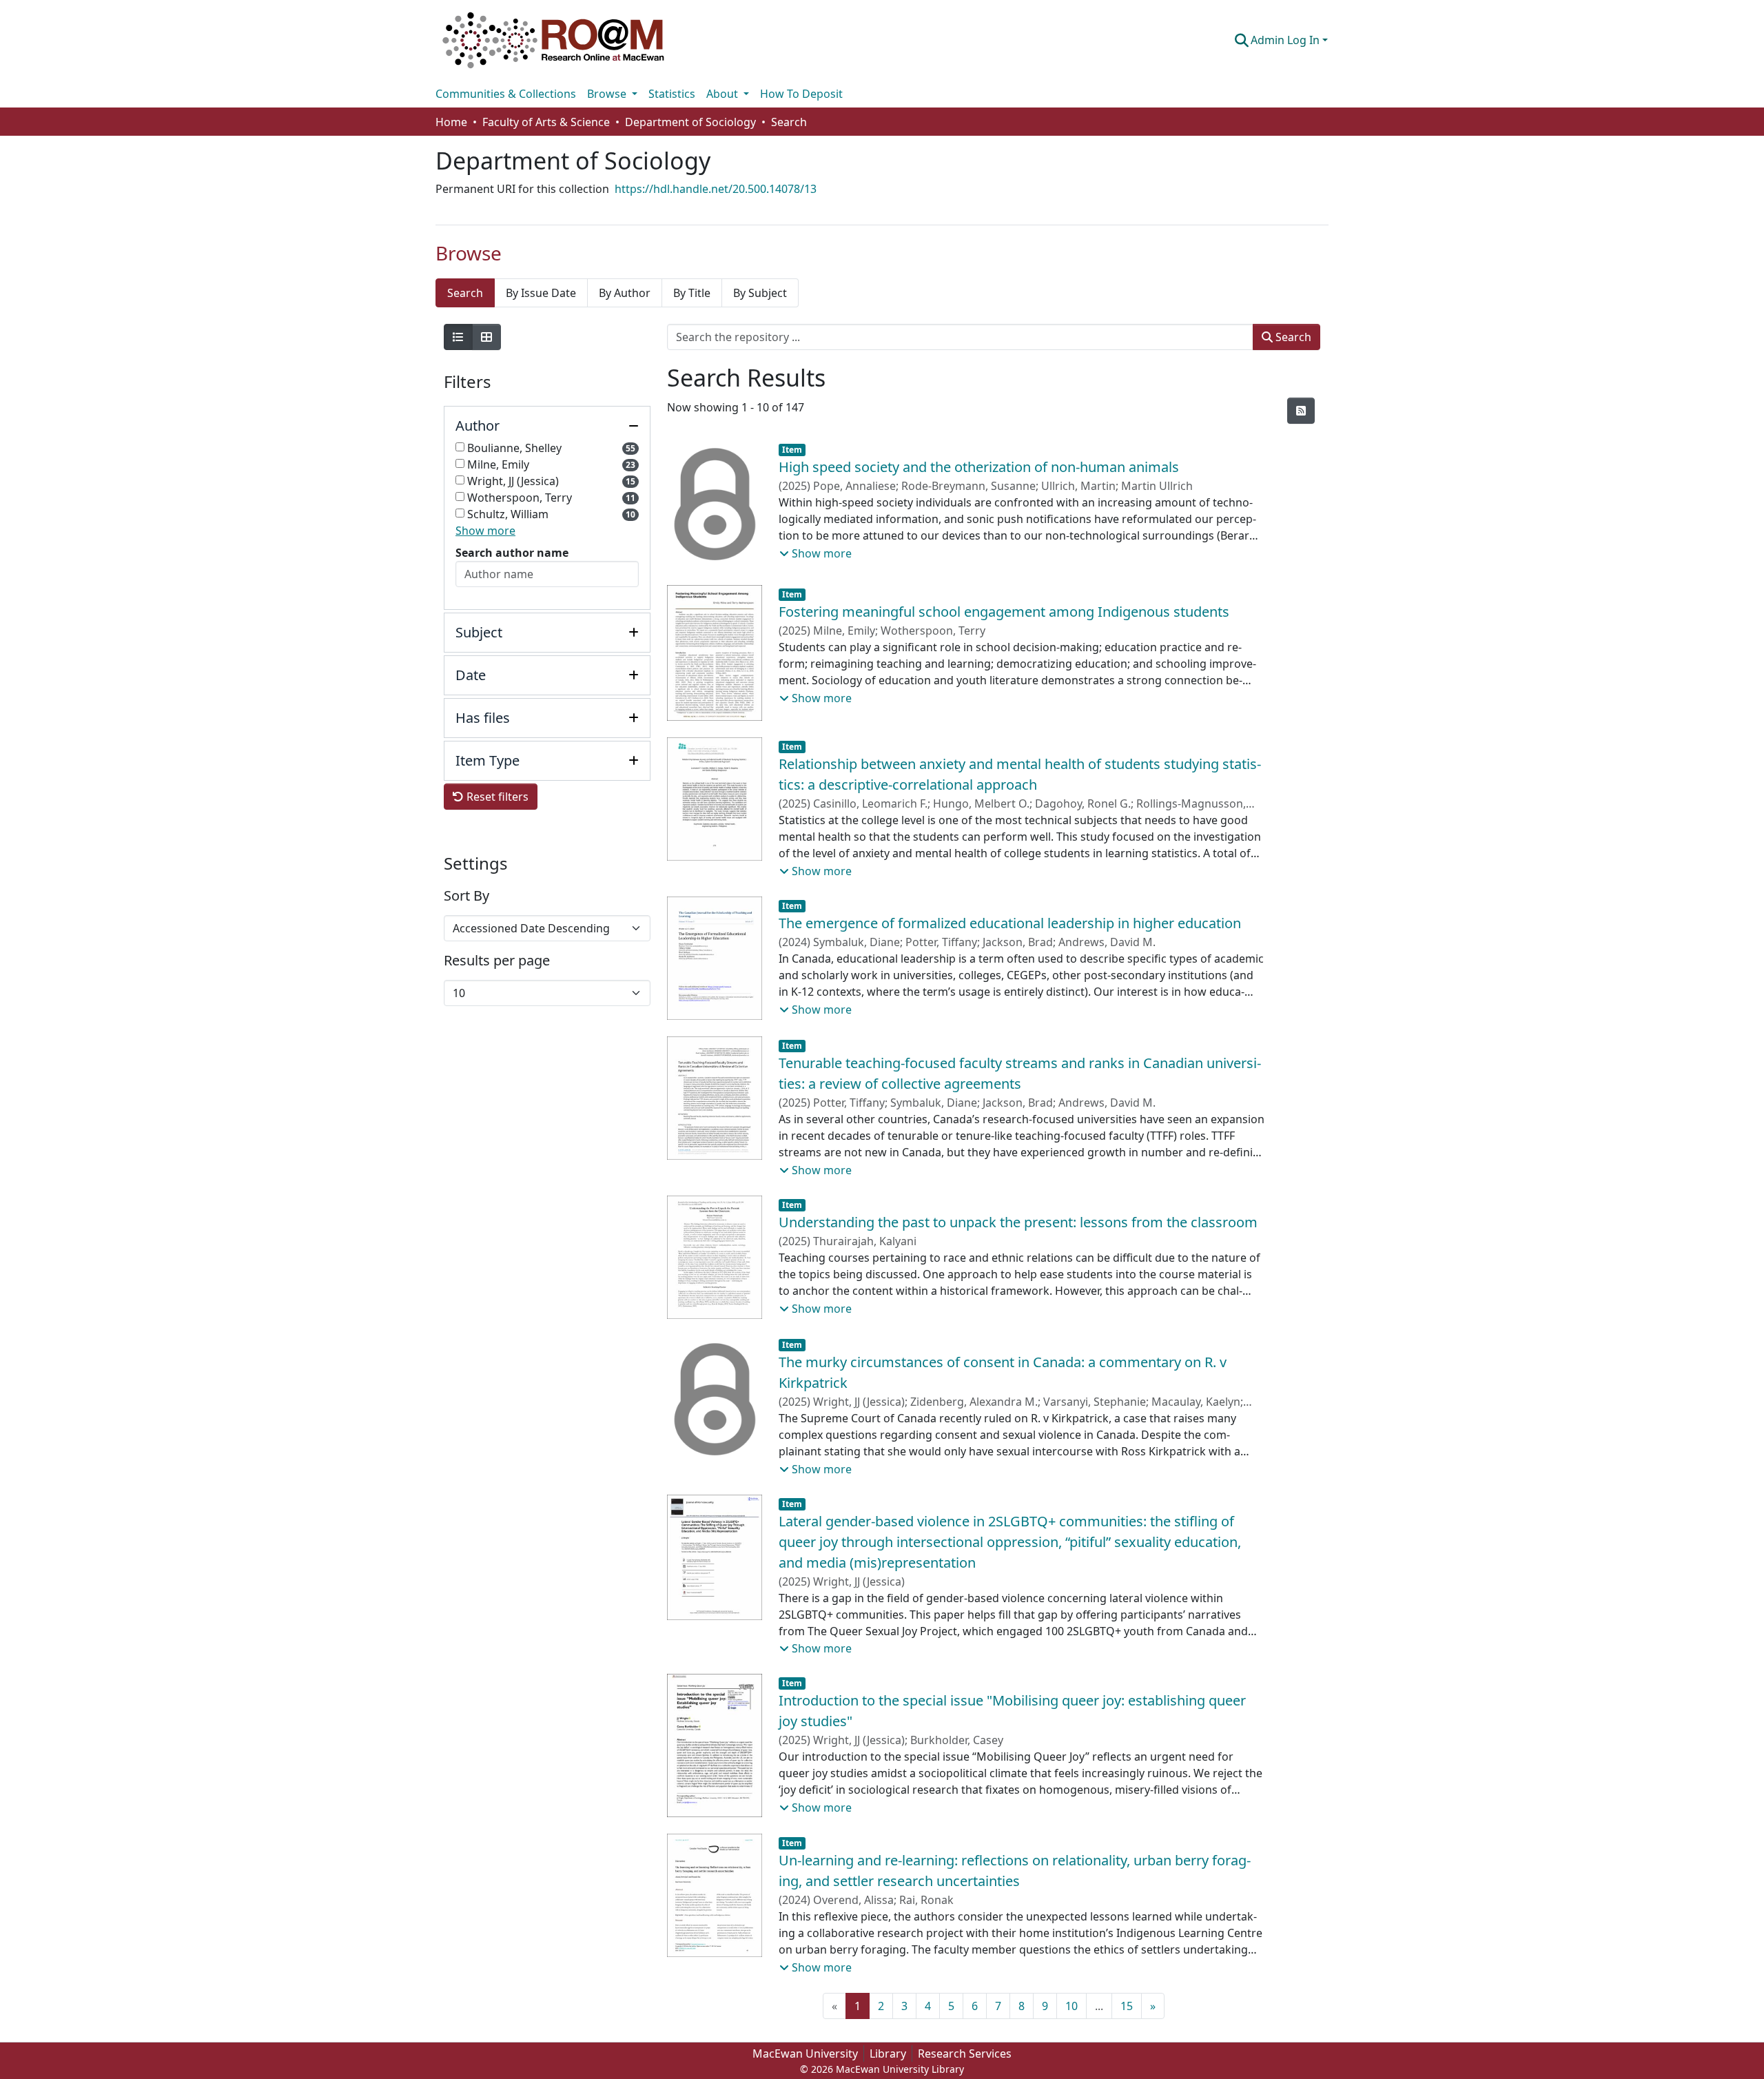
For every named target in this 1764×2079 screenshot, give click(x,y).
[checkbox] (460, 447)
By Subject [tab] (760, 293)
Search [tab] (465, 293)
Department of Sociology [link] (690, 122)
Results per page (497, 961)
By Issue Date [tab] (541, 293)
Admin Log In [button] (1286, 40)
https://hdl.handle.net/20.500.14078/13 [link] (716, 189)
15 (1127, 2006)
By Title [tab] (692, 293)
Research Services (965, 2054)
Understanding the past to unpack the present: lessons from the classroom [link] (1018, 1222)
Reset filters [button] (496, 797)
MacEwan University (805, 2054)
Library (888, 2054)
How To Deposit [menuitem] (801, 94)
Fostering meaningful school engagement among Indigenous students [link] (1004, 612)
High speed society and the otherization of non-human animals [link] (979, 467)
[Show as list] (458, 337)
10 (1071, 2006)
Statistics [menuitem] (672, 94)
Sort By (466, 896)
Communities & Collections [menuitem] (506, 94)
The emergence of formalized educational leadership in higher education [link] (1010, 923)
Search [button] (1292, 337)
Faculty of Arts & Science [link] (546, 122)
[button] (553, 40)
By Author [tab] (625, 293)
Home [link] (451, 122)
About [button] (724, 94)
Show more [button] (485, 531)
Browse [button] (608, 94)
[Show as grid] (486, 337)
